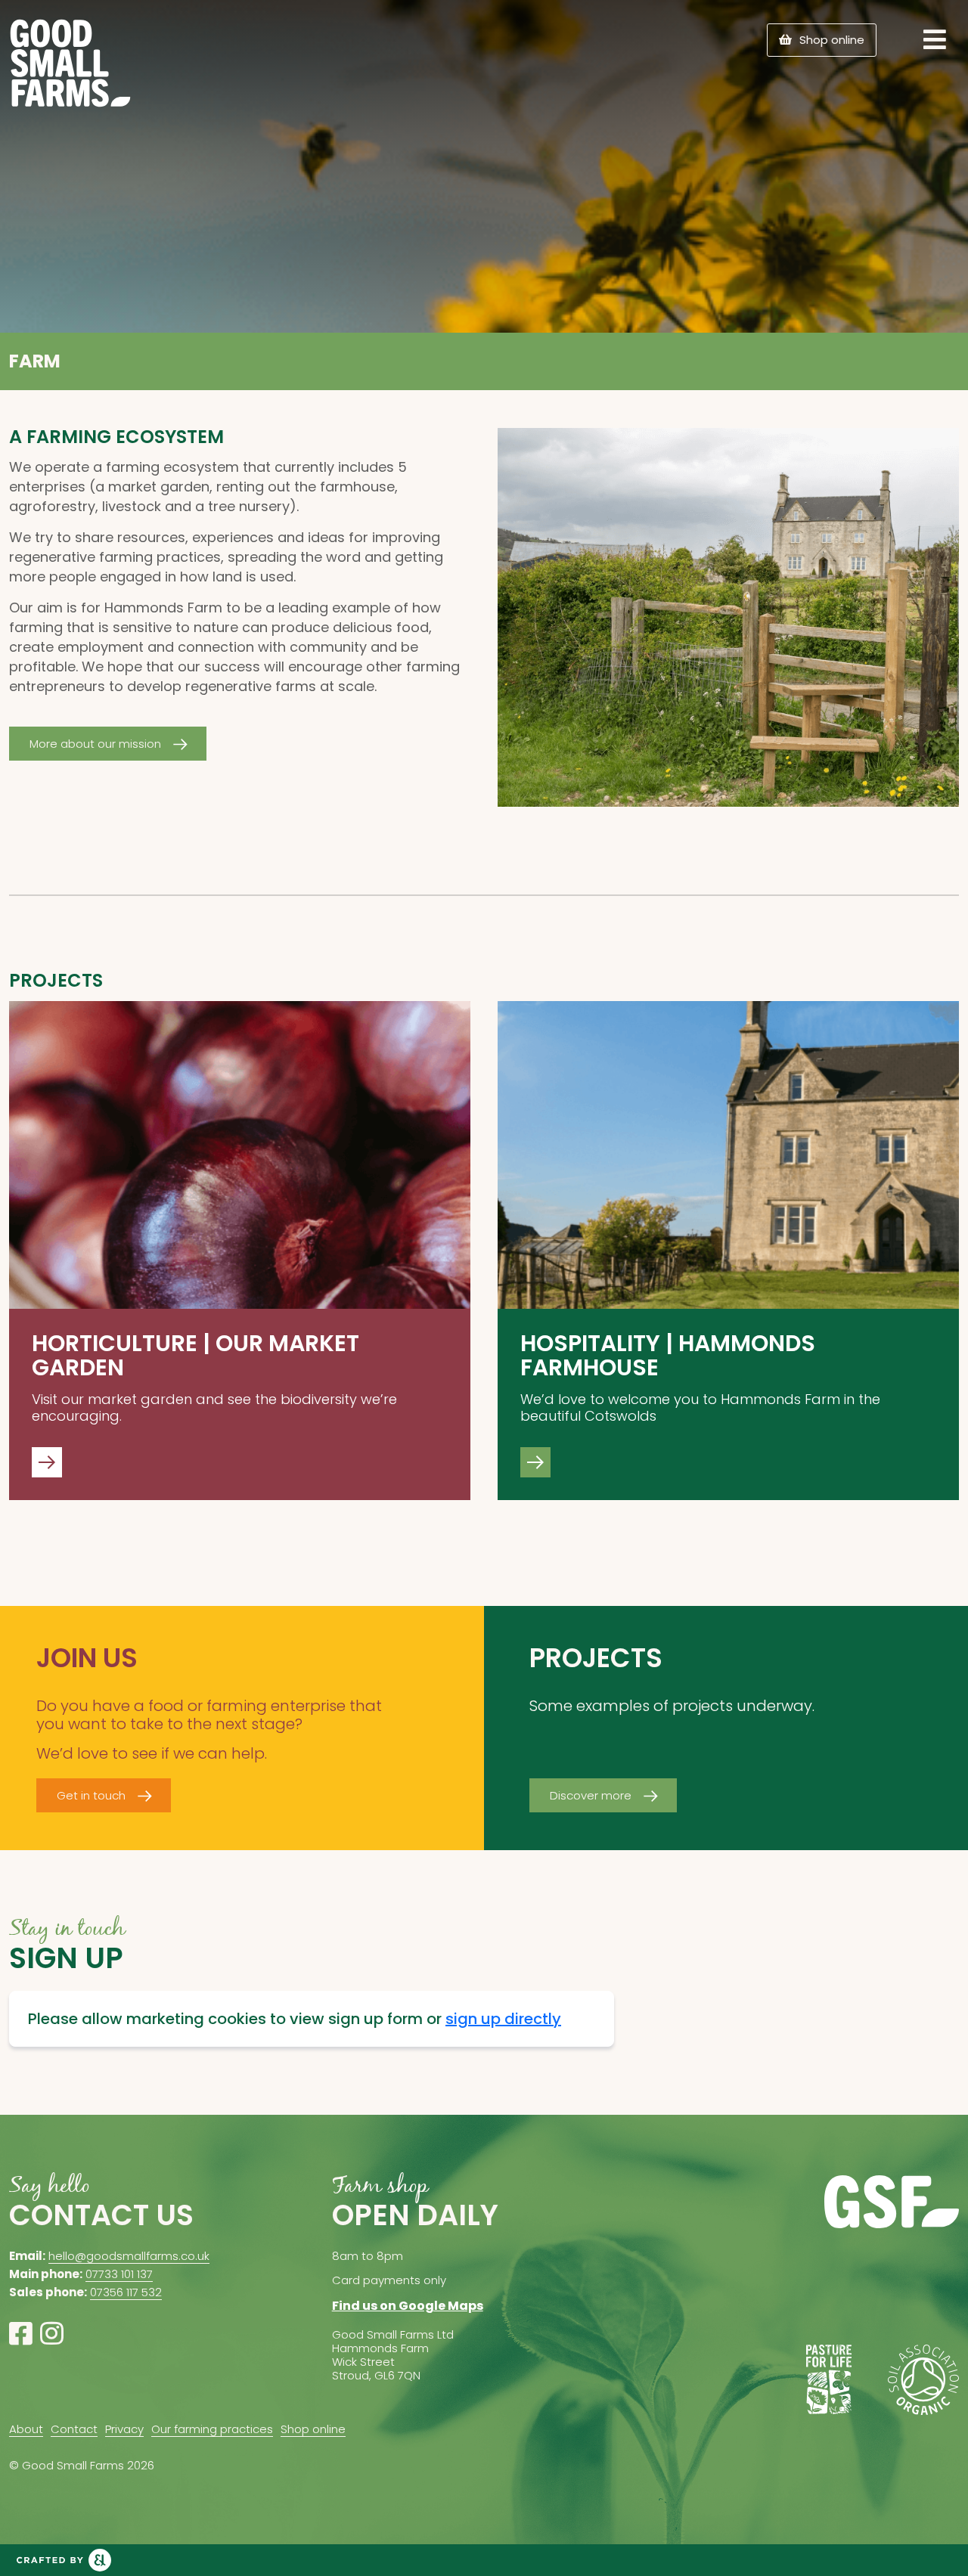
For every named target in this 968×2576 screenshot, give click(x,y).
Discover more (591, 1795)
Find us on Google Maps (408, 2306)
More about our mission (95, 744)
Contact (74, 2429)
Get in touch (91, 1795)
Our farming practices (212, 2429)
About (26, 2429)
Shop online (832, 40)
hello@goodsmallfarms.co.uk (129, 2256)
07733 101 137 (119, 2274)
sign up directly (503, 2019)
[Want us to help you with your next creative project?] (64, 2560)
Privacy (124, 2429)
